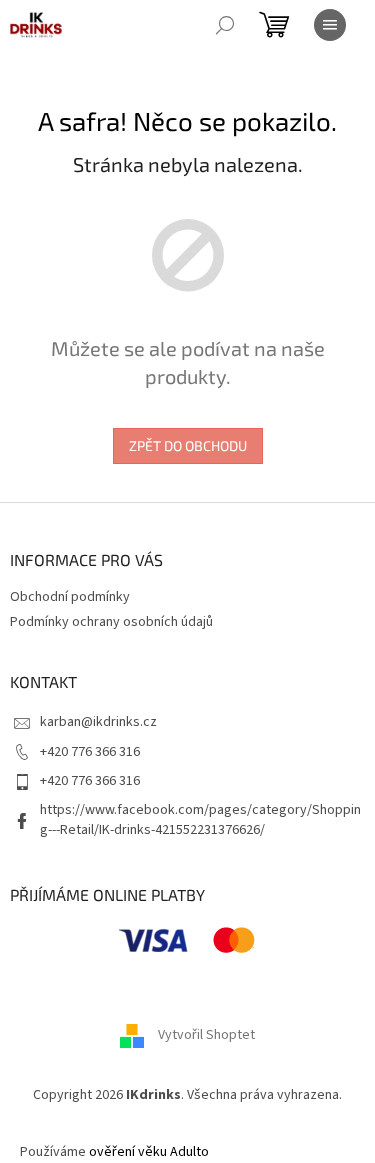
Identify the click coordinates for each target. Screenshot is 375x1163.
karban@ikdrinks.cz (98, 722)
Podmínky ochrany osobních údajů (111, 622)
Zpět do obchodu (188, 445)
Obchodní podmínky (70, 597)
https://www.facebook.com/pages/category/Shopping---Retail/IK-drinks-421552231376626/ (200, 819)
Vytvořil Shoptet (206, 1035)
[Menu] (330, 25)
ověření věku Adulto (149, 1152)
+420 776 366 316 (90, 752)
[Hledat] (225, 25)
